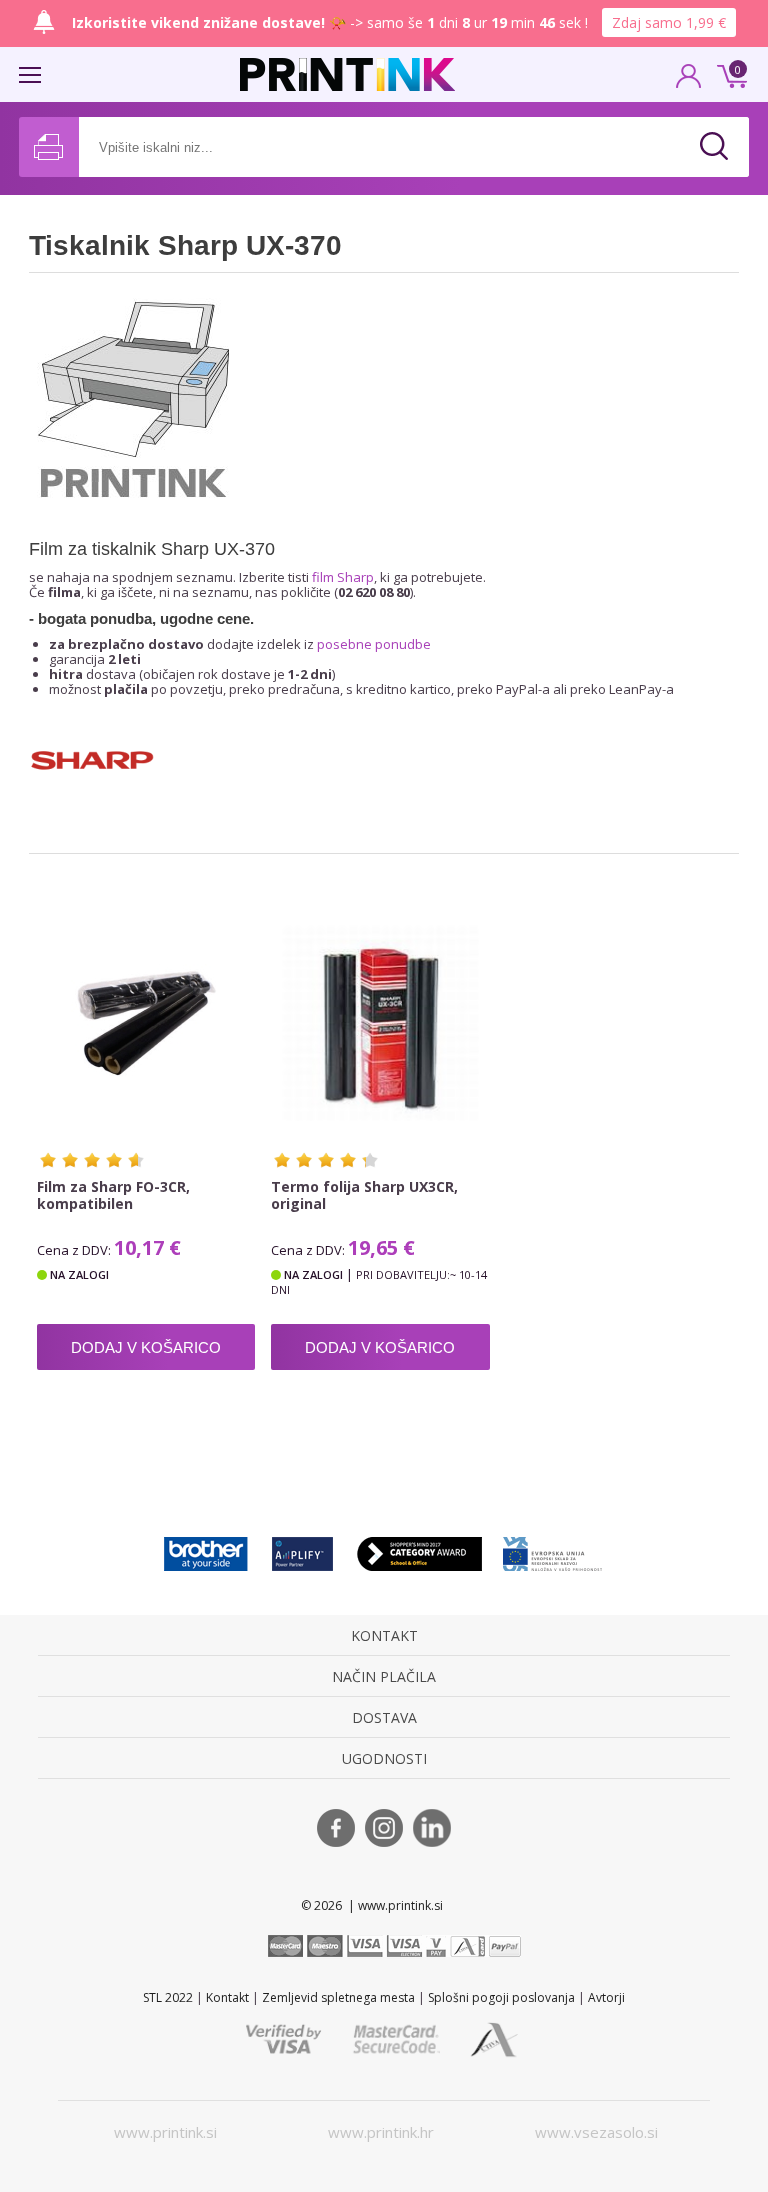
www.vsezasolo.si (596, 2132)
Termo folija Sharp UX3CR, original (364, 1195)
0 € (729, 74)
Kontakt (227, 1997)
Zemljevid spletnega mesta (338, 1997)
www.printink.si (165, 2132)
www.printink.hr (381, 2132)
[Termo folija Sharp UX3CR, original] (380, 1023)
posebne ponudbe (374, 644)
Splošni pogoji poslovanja (501, 1997)
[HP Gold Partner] (302, 1553)
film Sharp (343, 577)
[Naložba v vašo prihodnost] (553, 1553)
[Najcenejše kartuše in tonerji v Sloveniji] (347, 74)
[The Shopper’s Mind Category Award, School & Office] (420, 1553)
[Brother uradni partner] (206, 1553)
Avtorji (606, 1997)
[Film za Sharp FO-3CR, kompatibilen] (146, 1023)
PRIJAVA (689, 82)
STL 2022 (168, 1997)
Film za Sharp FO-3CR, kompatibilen (113, 1195)
